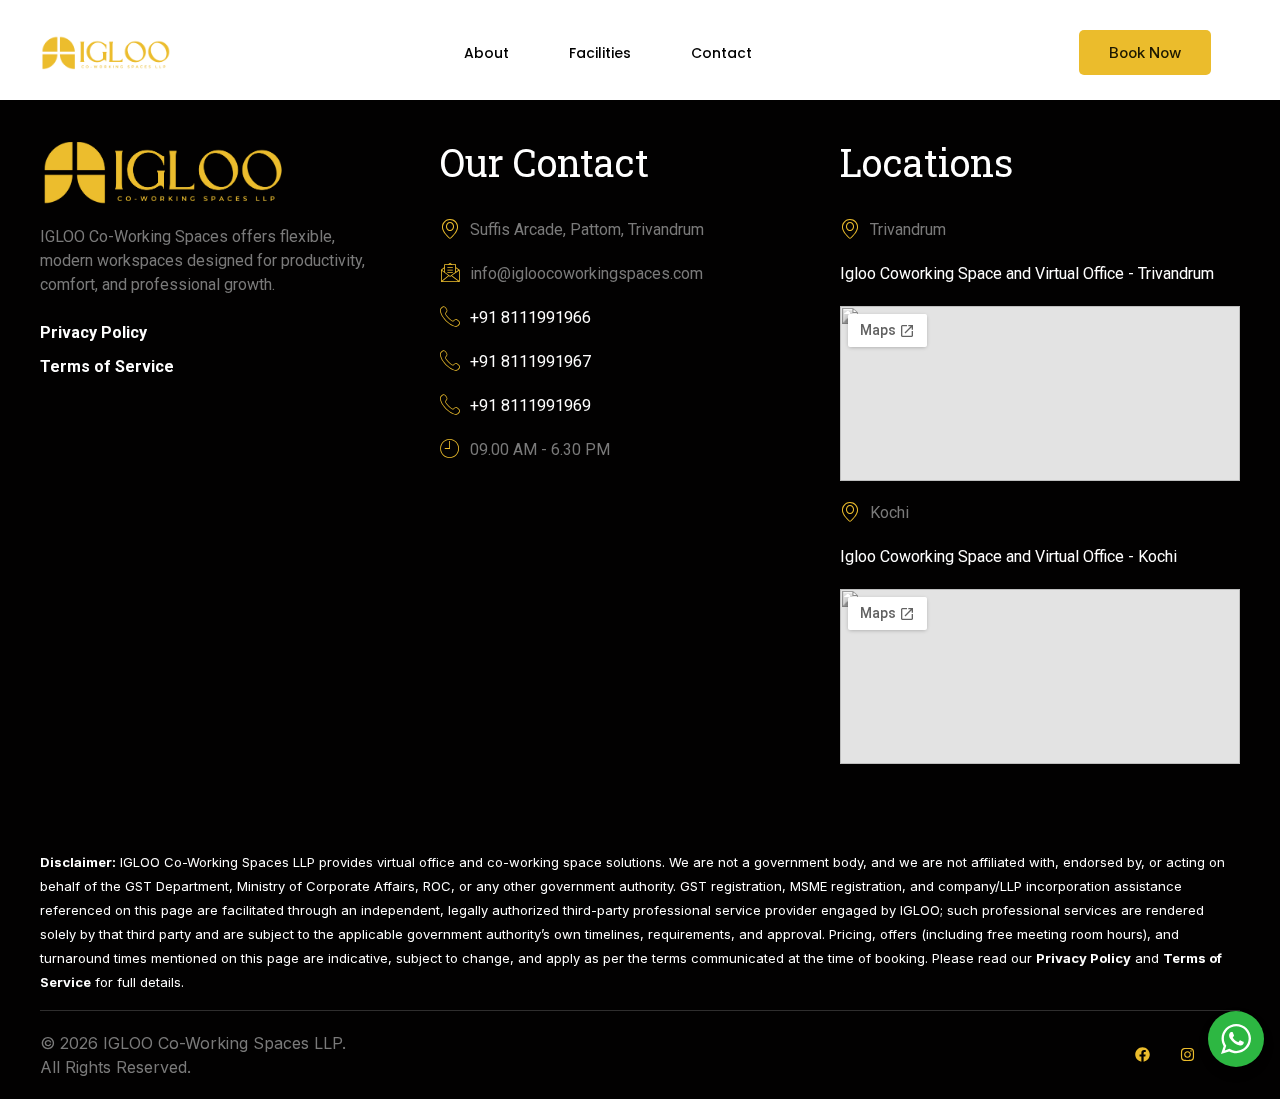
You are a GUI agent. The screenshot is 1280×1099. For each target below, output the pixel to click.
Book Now (1145, 52)
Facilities (600, 53)
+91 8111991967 (530, 361)
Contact (721, 53)
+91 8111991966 (530, 317)
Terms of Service (107, 366)
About (486, 53)
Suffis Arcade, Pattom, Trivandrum (587, 229)
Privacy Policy (93, 332)
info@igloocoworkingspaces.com (586, 273)
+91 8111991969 (530, 405)
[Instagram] (1187, 1054)
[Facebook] (1142, 1054)
